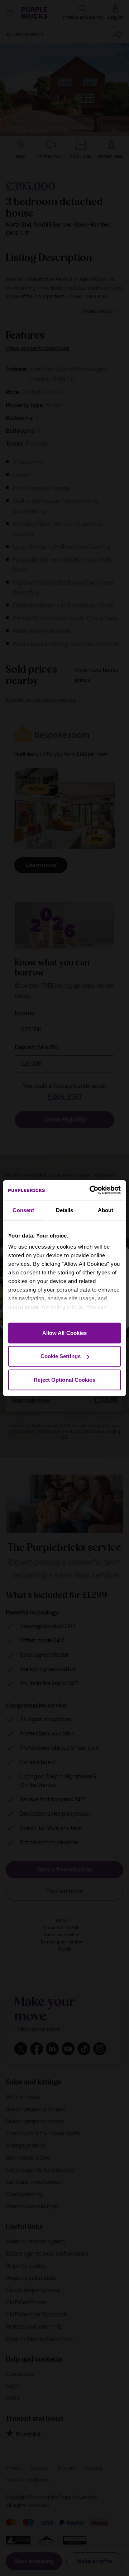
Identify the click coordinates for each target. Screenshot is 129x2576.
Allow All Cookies (65, 1333)
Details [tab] (65, 1210)
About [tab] (106, 1210)
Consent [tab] (23, 1210)
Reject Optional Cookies (64, 1379)
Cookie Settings (61, 1356)
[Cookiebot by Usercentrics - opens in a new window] (91, 1190)
